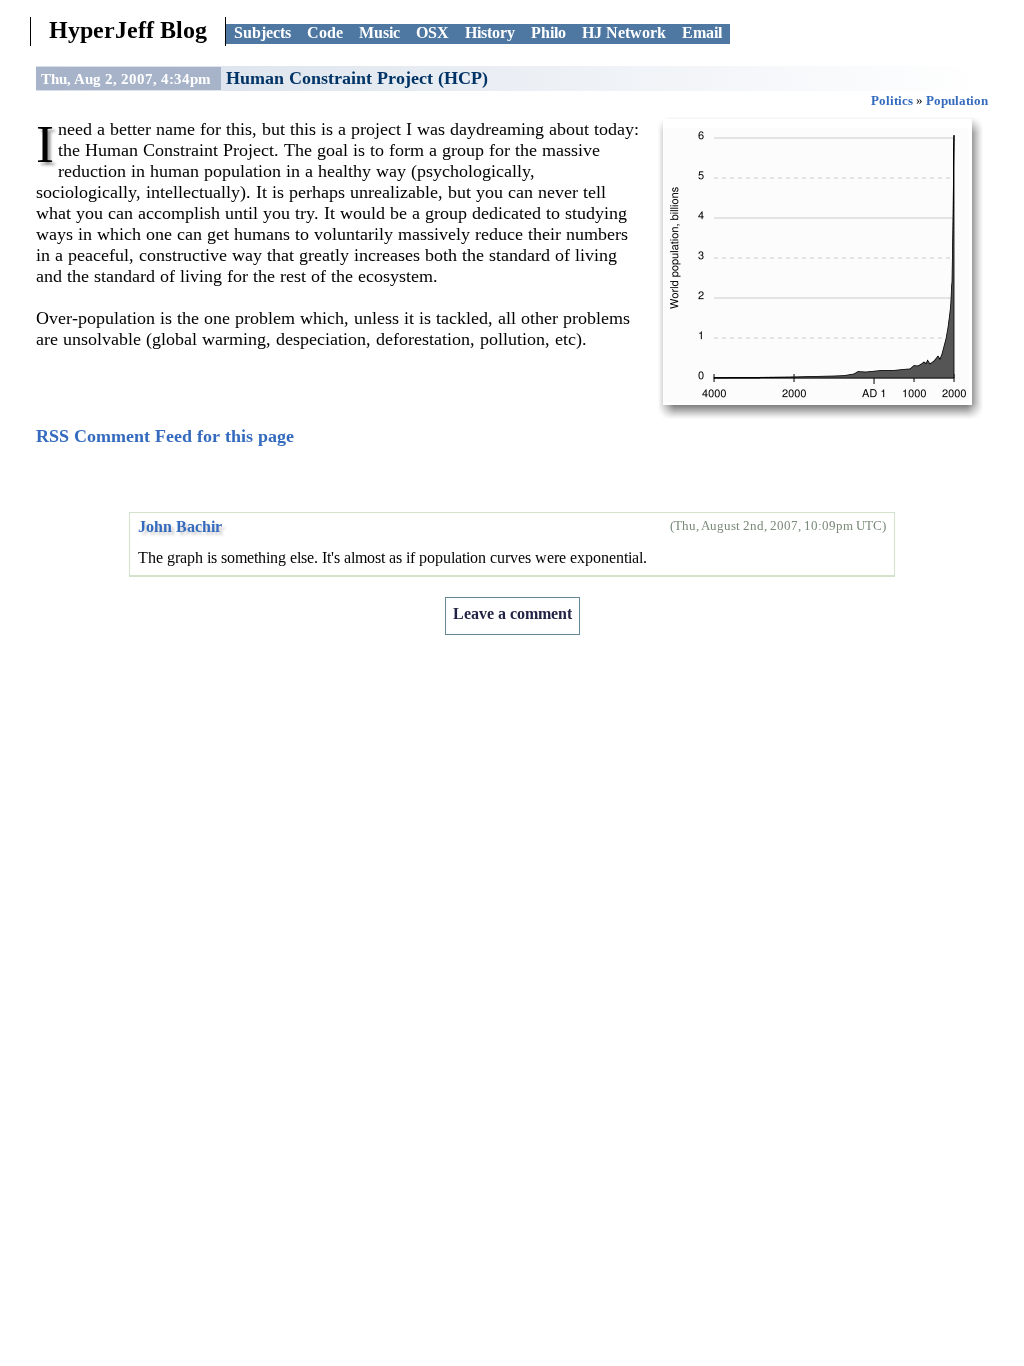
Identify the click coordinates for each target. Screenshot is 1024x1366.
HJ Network (624, 32)
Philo (548, 32)
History (490, 32)
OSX (432, 32)
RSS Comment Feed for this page (165, 436)
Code (325, 32)
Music (379, 32)
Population (957, 100)
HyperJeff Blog (128, 30)
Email (702, 32)
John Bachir (180, 526)
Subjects (262, 32)
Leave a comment (512, 613)
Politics (892, 100)
